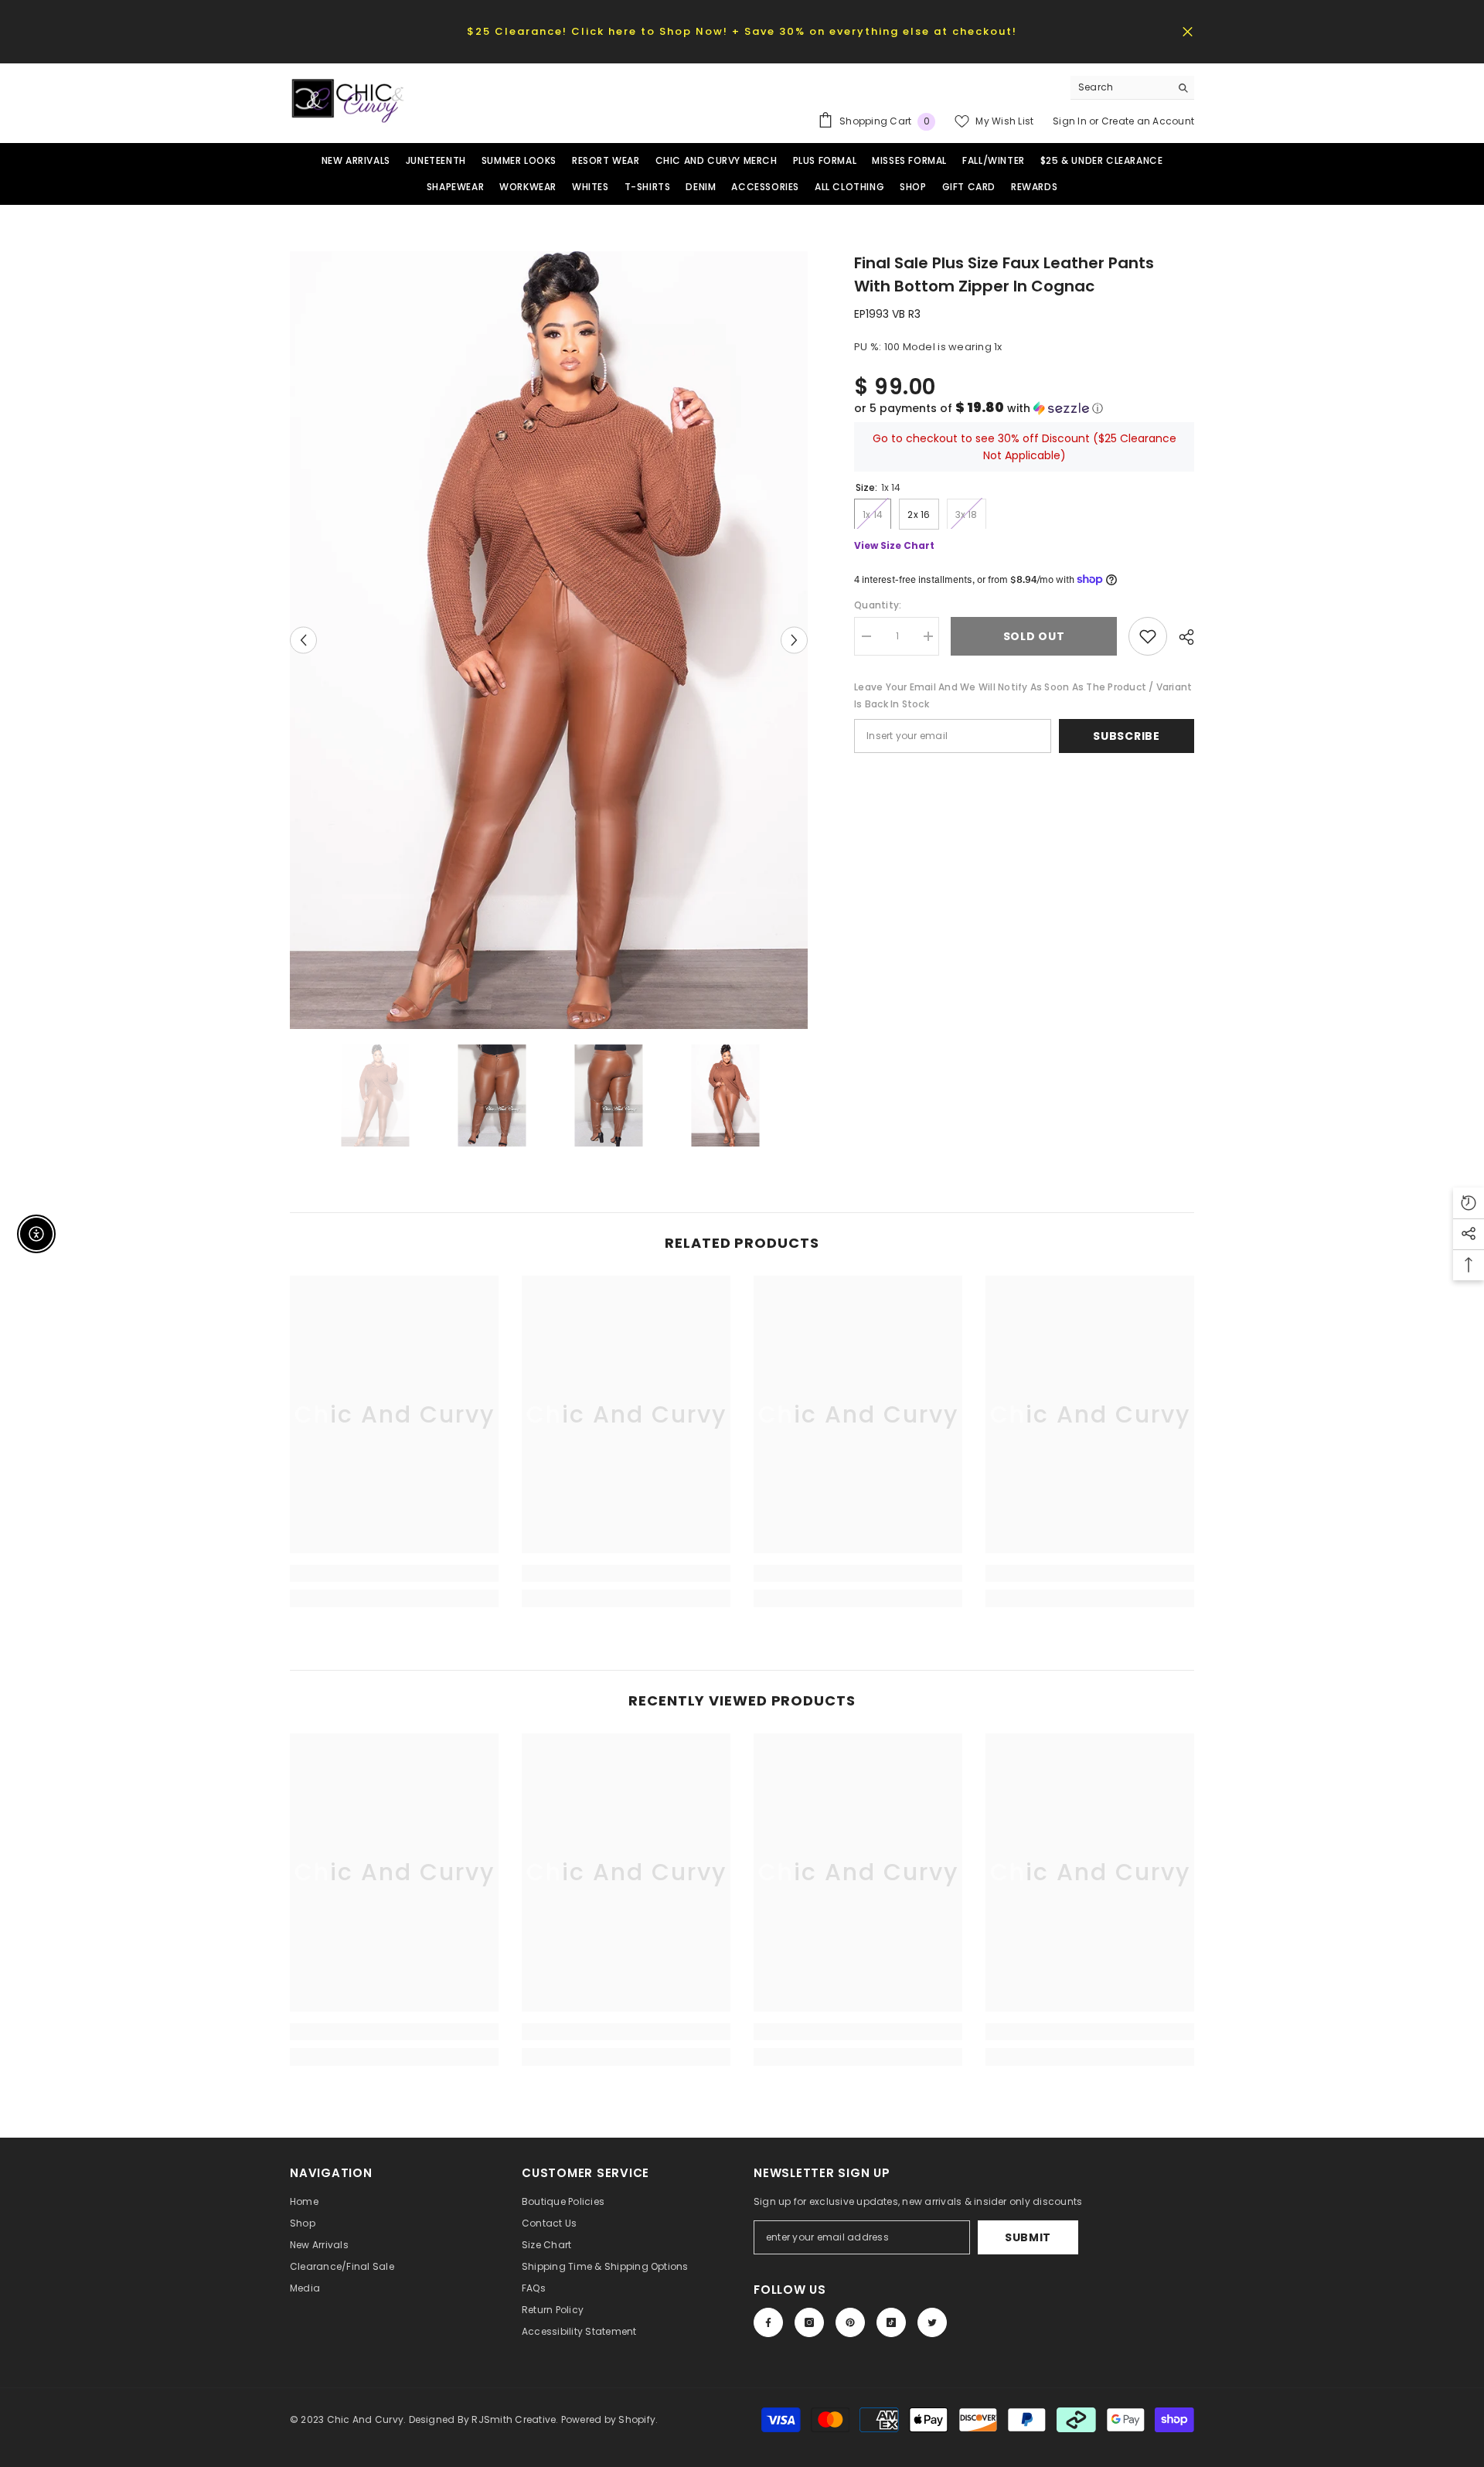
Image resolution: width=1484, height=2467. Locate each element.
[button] (1024, 408)
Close (1188, 31)
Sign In (1071, 121)
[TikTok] (891, 2322)
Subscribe (1126, 736)
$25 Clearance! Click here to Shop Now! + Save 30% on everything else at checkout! (742, 31)
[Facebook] (768, 2322)
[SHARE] (1181, 637)
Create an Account (1148, 121)
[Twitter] (932, 2322)
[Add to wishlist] (1148, 636)
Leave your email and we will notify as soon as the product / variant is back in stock (1023, 695)
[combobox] (1120, 87)
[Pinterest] (850, 2322)
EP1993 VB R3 (887, 314)
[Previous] (303, 640)
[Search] (1132, 88)
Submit (1028, 2237)
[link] (394, 1573)
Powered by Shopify (608, 2419)
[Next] (794, 640)
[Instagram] (809, 2322)
